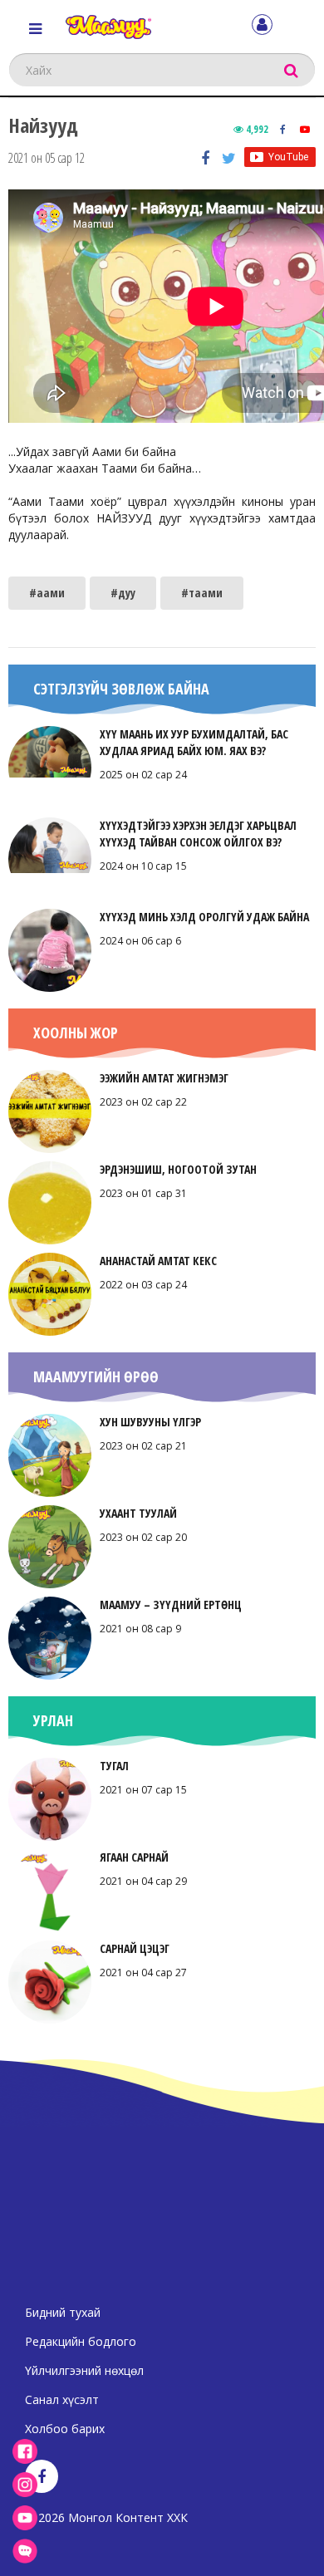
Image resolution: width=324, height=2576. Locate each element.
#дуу (123, 593)
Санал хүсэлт (62, 2399)
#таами (202, 593)
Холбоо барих (65, 2429)
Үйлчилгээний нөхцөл (84, 2370)
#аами (47, 593)
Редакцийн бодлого (81, 2341)
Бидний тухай (63, 2312)
